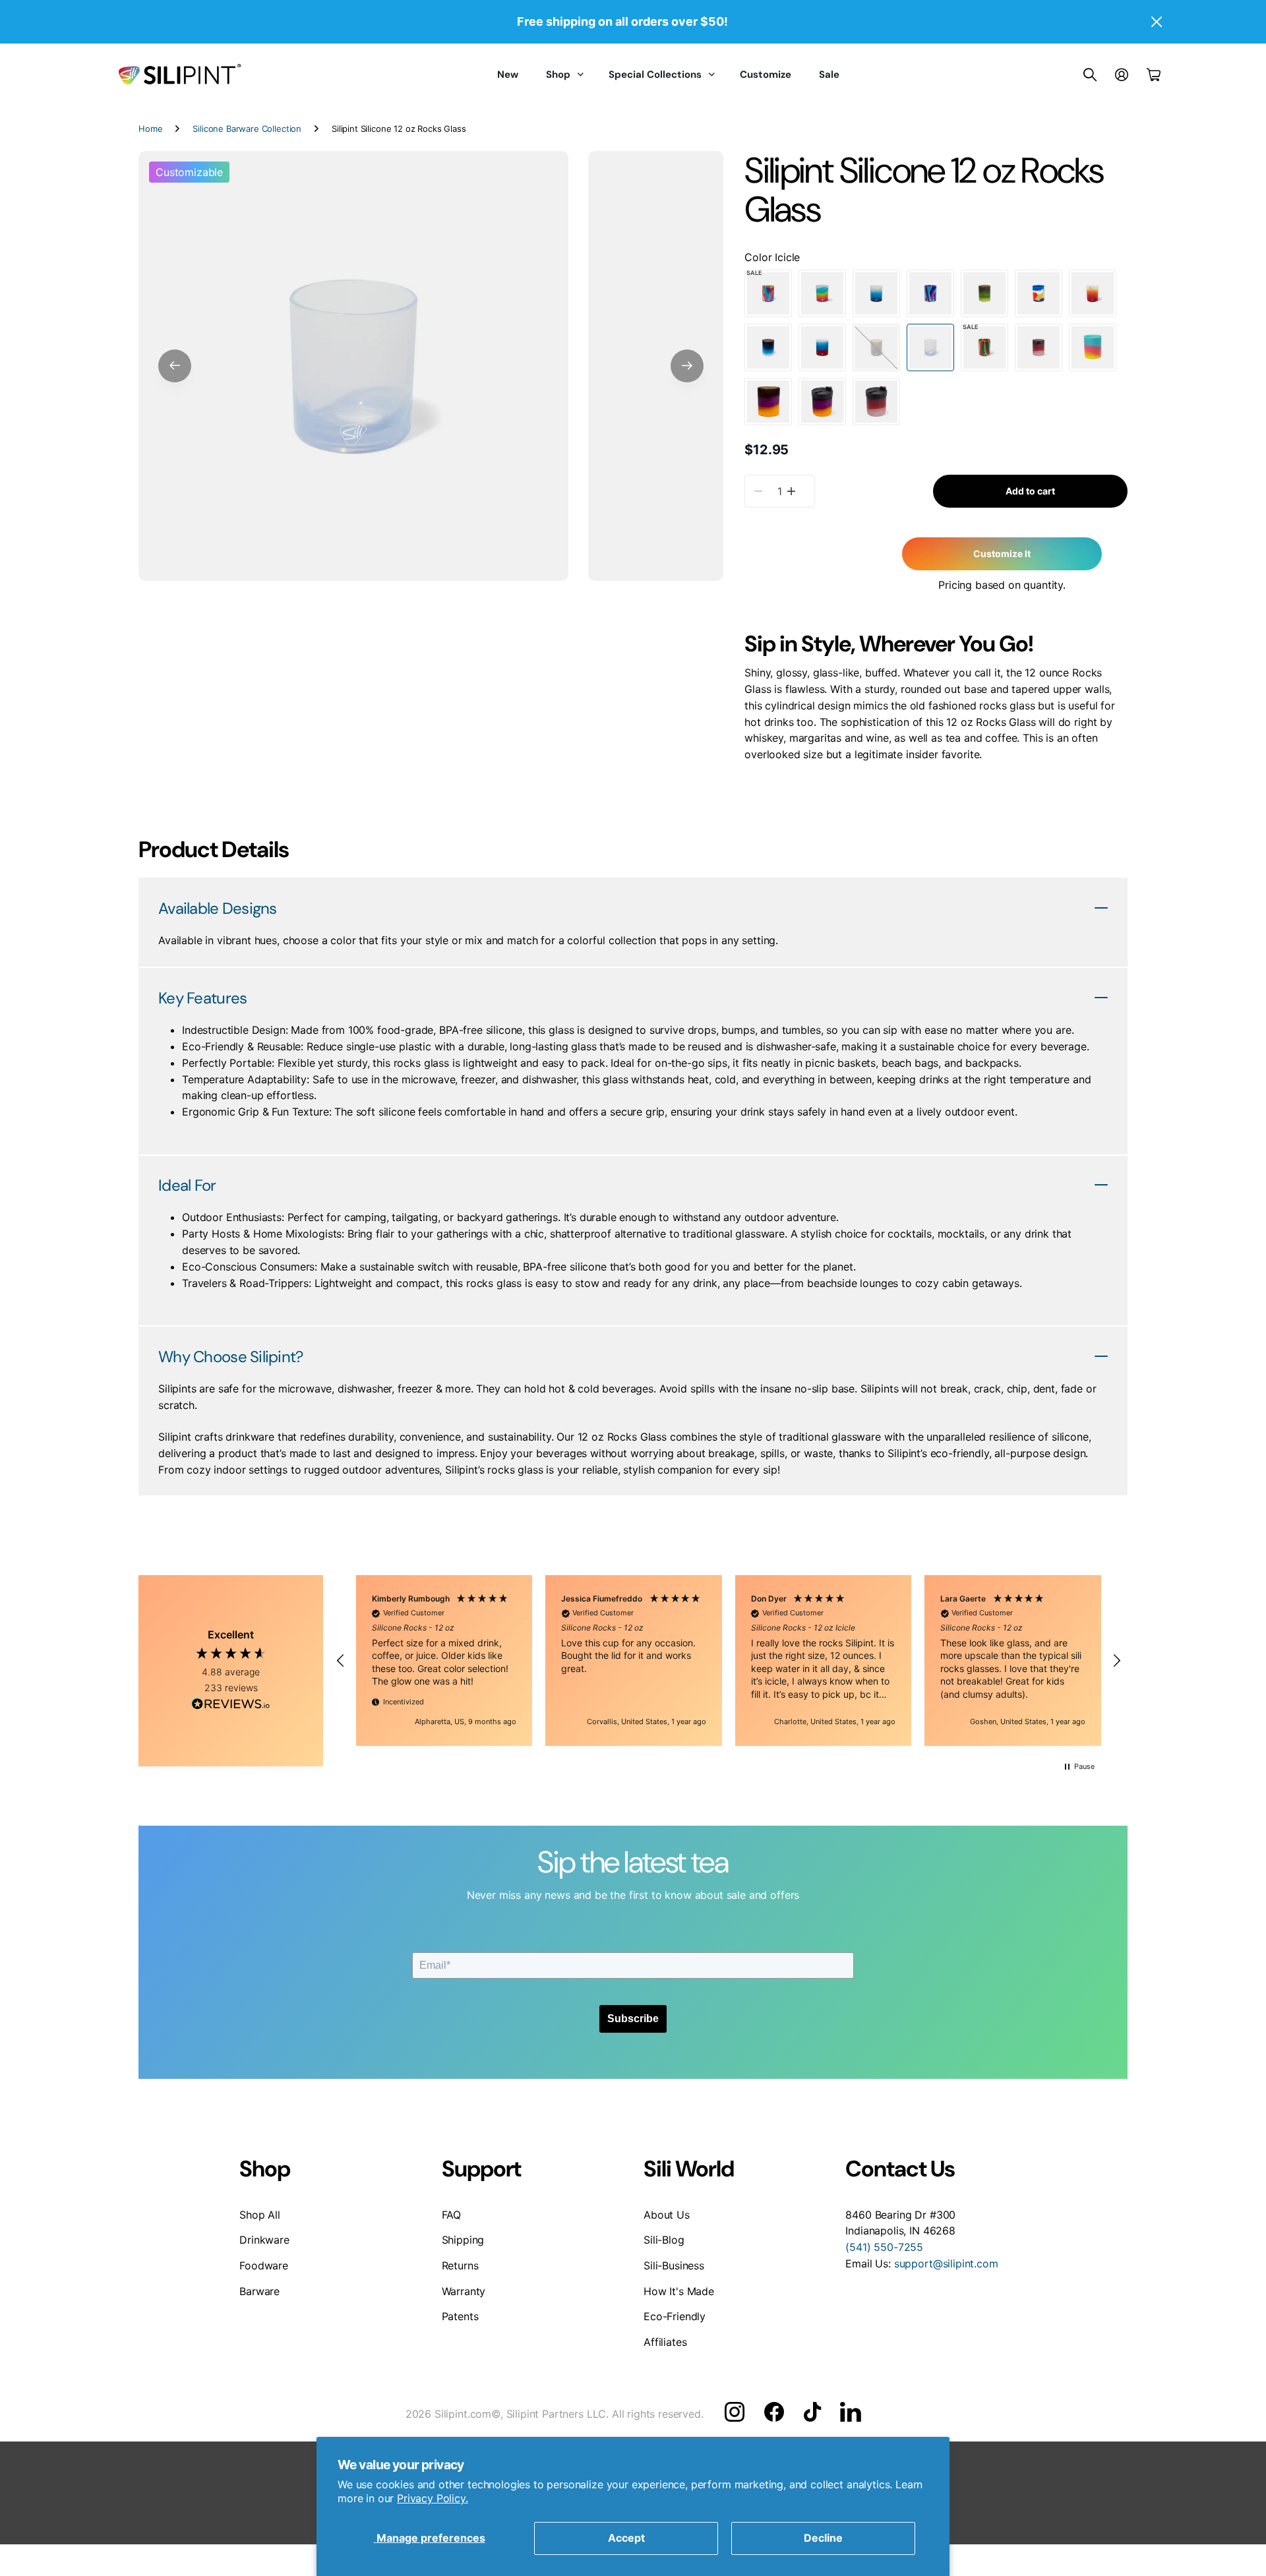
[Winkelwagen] (1154, 75)
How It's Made (679, 2291)
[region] (729, 1661)
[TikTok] (812, 2412)
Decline (823, 2538)
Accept (626, 2538)
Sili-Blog (664, 2240)
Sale (829, 75)
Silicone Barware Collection (247, 129)
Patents (460, 2316)
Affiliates (665, 2342)
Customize (766, 75)
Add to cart (1030, 491)
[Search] (1090, 75)
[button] (175, 366)
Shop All (260, 2215)
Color (772, 257)
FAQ (452, 2215)
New (508, 75)
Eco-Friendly (675, 2316)
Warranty (464, 2291)
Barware (259, 2291)
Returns (460, 2265)
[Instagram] (735, 2412)
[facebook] (774, 2412)
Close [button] (1156, 22)
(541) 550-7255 (884, 2247)
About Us (667, 2215)
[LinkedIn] (850, 2412)
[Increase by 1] (791, 491)
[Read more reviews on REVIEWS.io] (231, 1706)
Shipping (463, 2240)
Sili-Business (674, 2265)
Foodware (264, 2265)
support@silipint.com (946, 2263)
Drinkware (264, 2240)
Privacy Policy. (433, 2498)
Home (150, 129)
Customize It (1002, 554)
